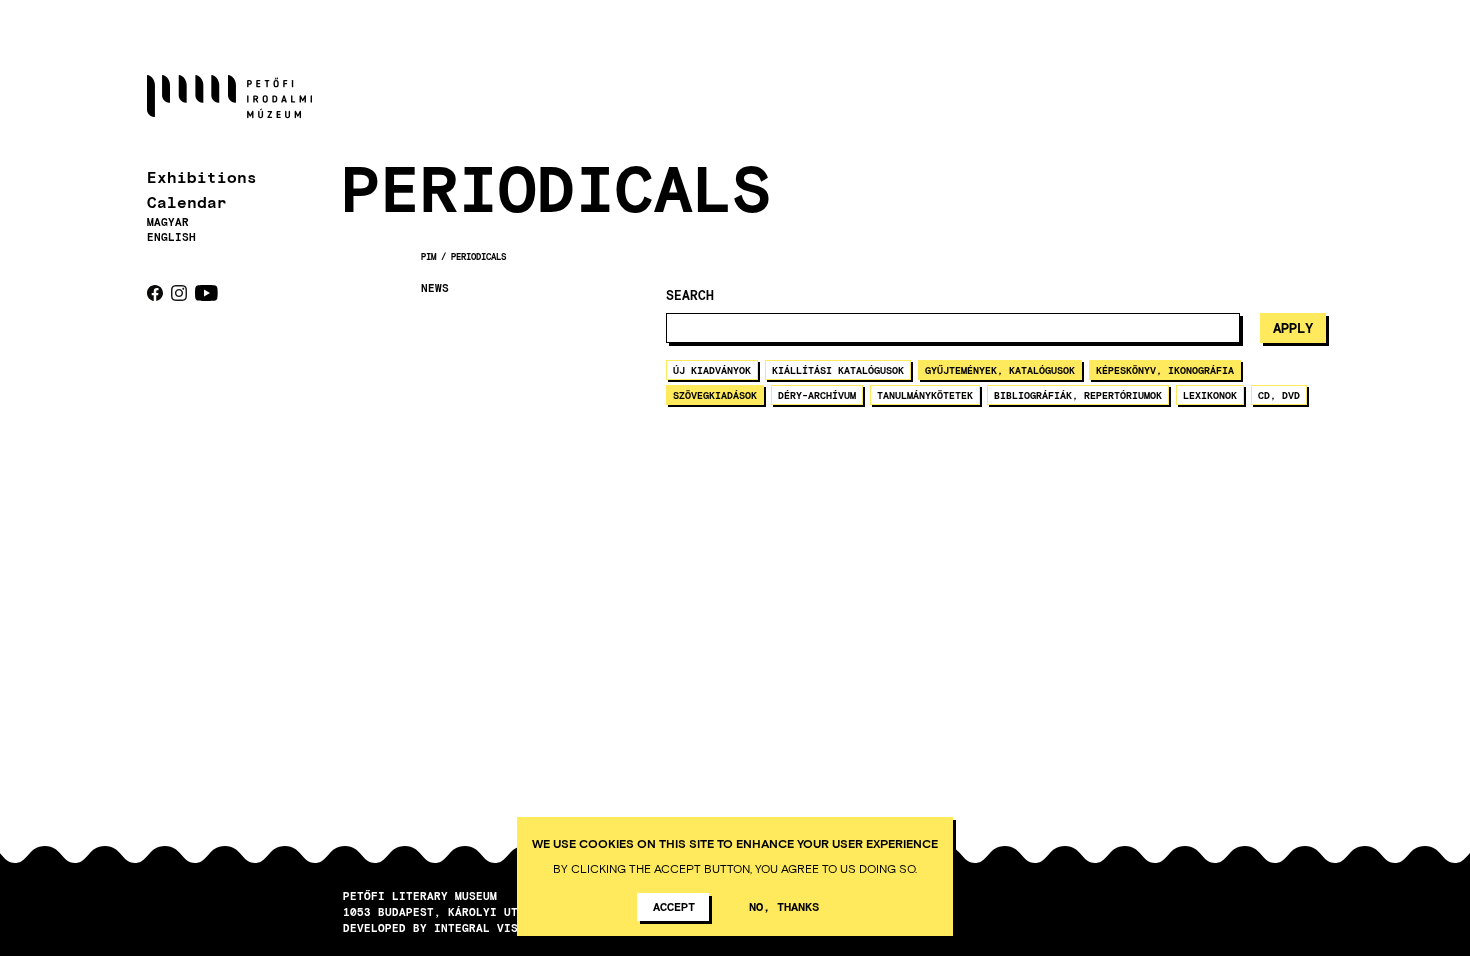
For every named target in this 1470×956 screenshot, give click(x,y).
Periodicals (478, 256)
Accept (674, 906)
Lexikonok (1210, 395)
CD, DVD (1279, 395)
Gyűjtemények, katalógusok (1000, 370)
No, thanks (784, 906)
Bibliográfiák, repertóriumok (1078, 395)
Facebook (155, 293)
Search (690, 295)
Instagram (179, 293)
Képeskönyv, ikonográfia (1165, 370)
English (171, 236)
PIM (428, 256)
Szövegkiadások (715, 395)
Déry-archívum (817, 395)
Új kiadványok (712, 370)
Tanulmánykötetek (925, 395)
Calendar (187, 201)
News (435, 288)
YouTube (206, 293)
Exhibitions (202, 176)
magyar (168, 221)
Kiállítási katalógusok (838, 370)
